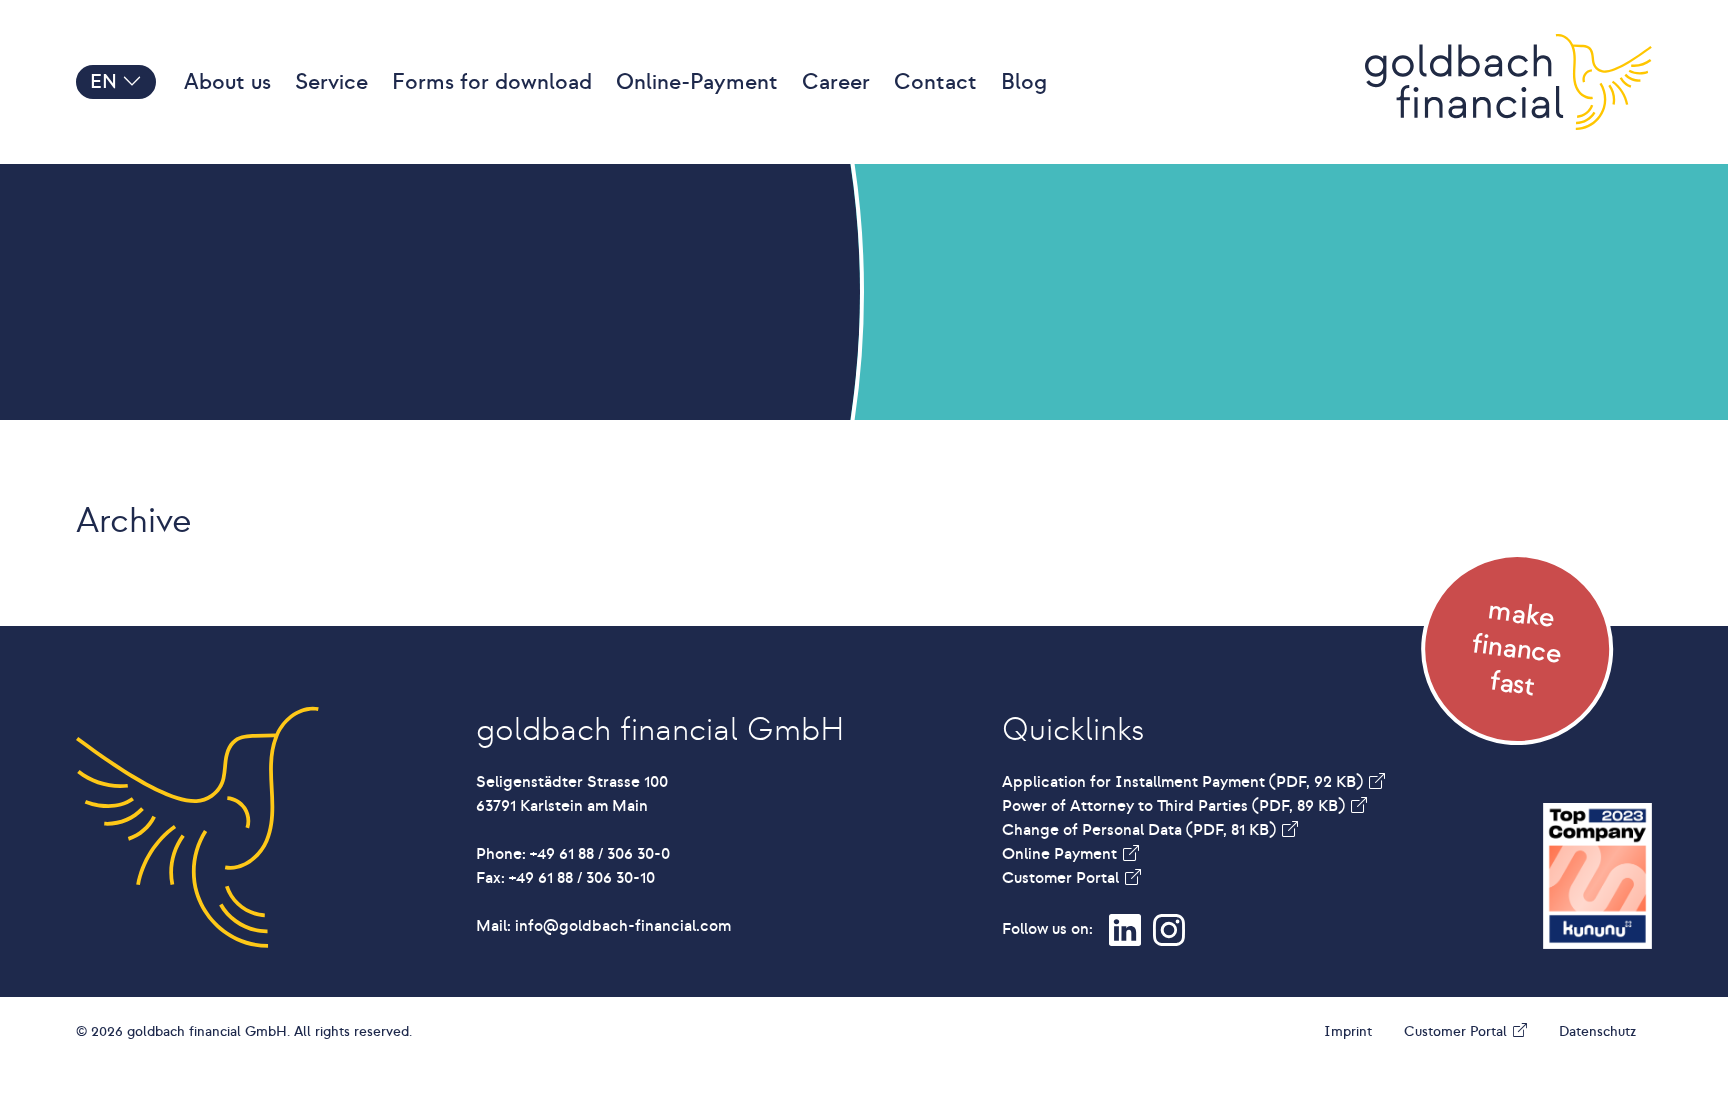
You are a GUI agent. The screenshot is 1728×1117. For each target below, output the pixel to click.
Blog (1024, 82)
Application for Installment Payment (1182, 782)
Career (836, 82)
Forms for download (492, 82)
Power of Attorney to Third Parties (1173, 806)
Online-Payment (697, 82)
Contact (935, 82)
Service (331, 82)
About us (227, 82)
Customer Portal (1062, 878)
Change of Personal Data (1139, 830)
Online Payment (1061, 854)
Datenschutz (1597, 1031)
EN (106, 81)
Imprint (1348, 1031)
